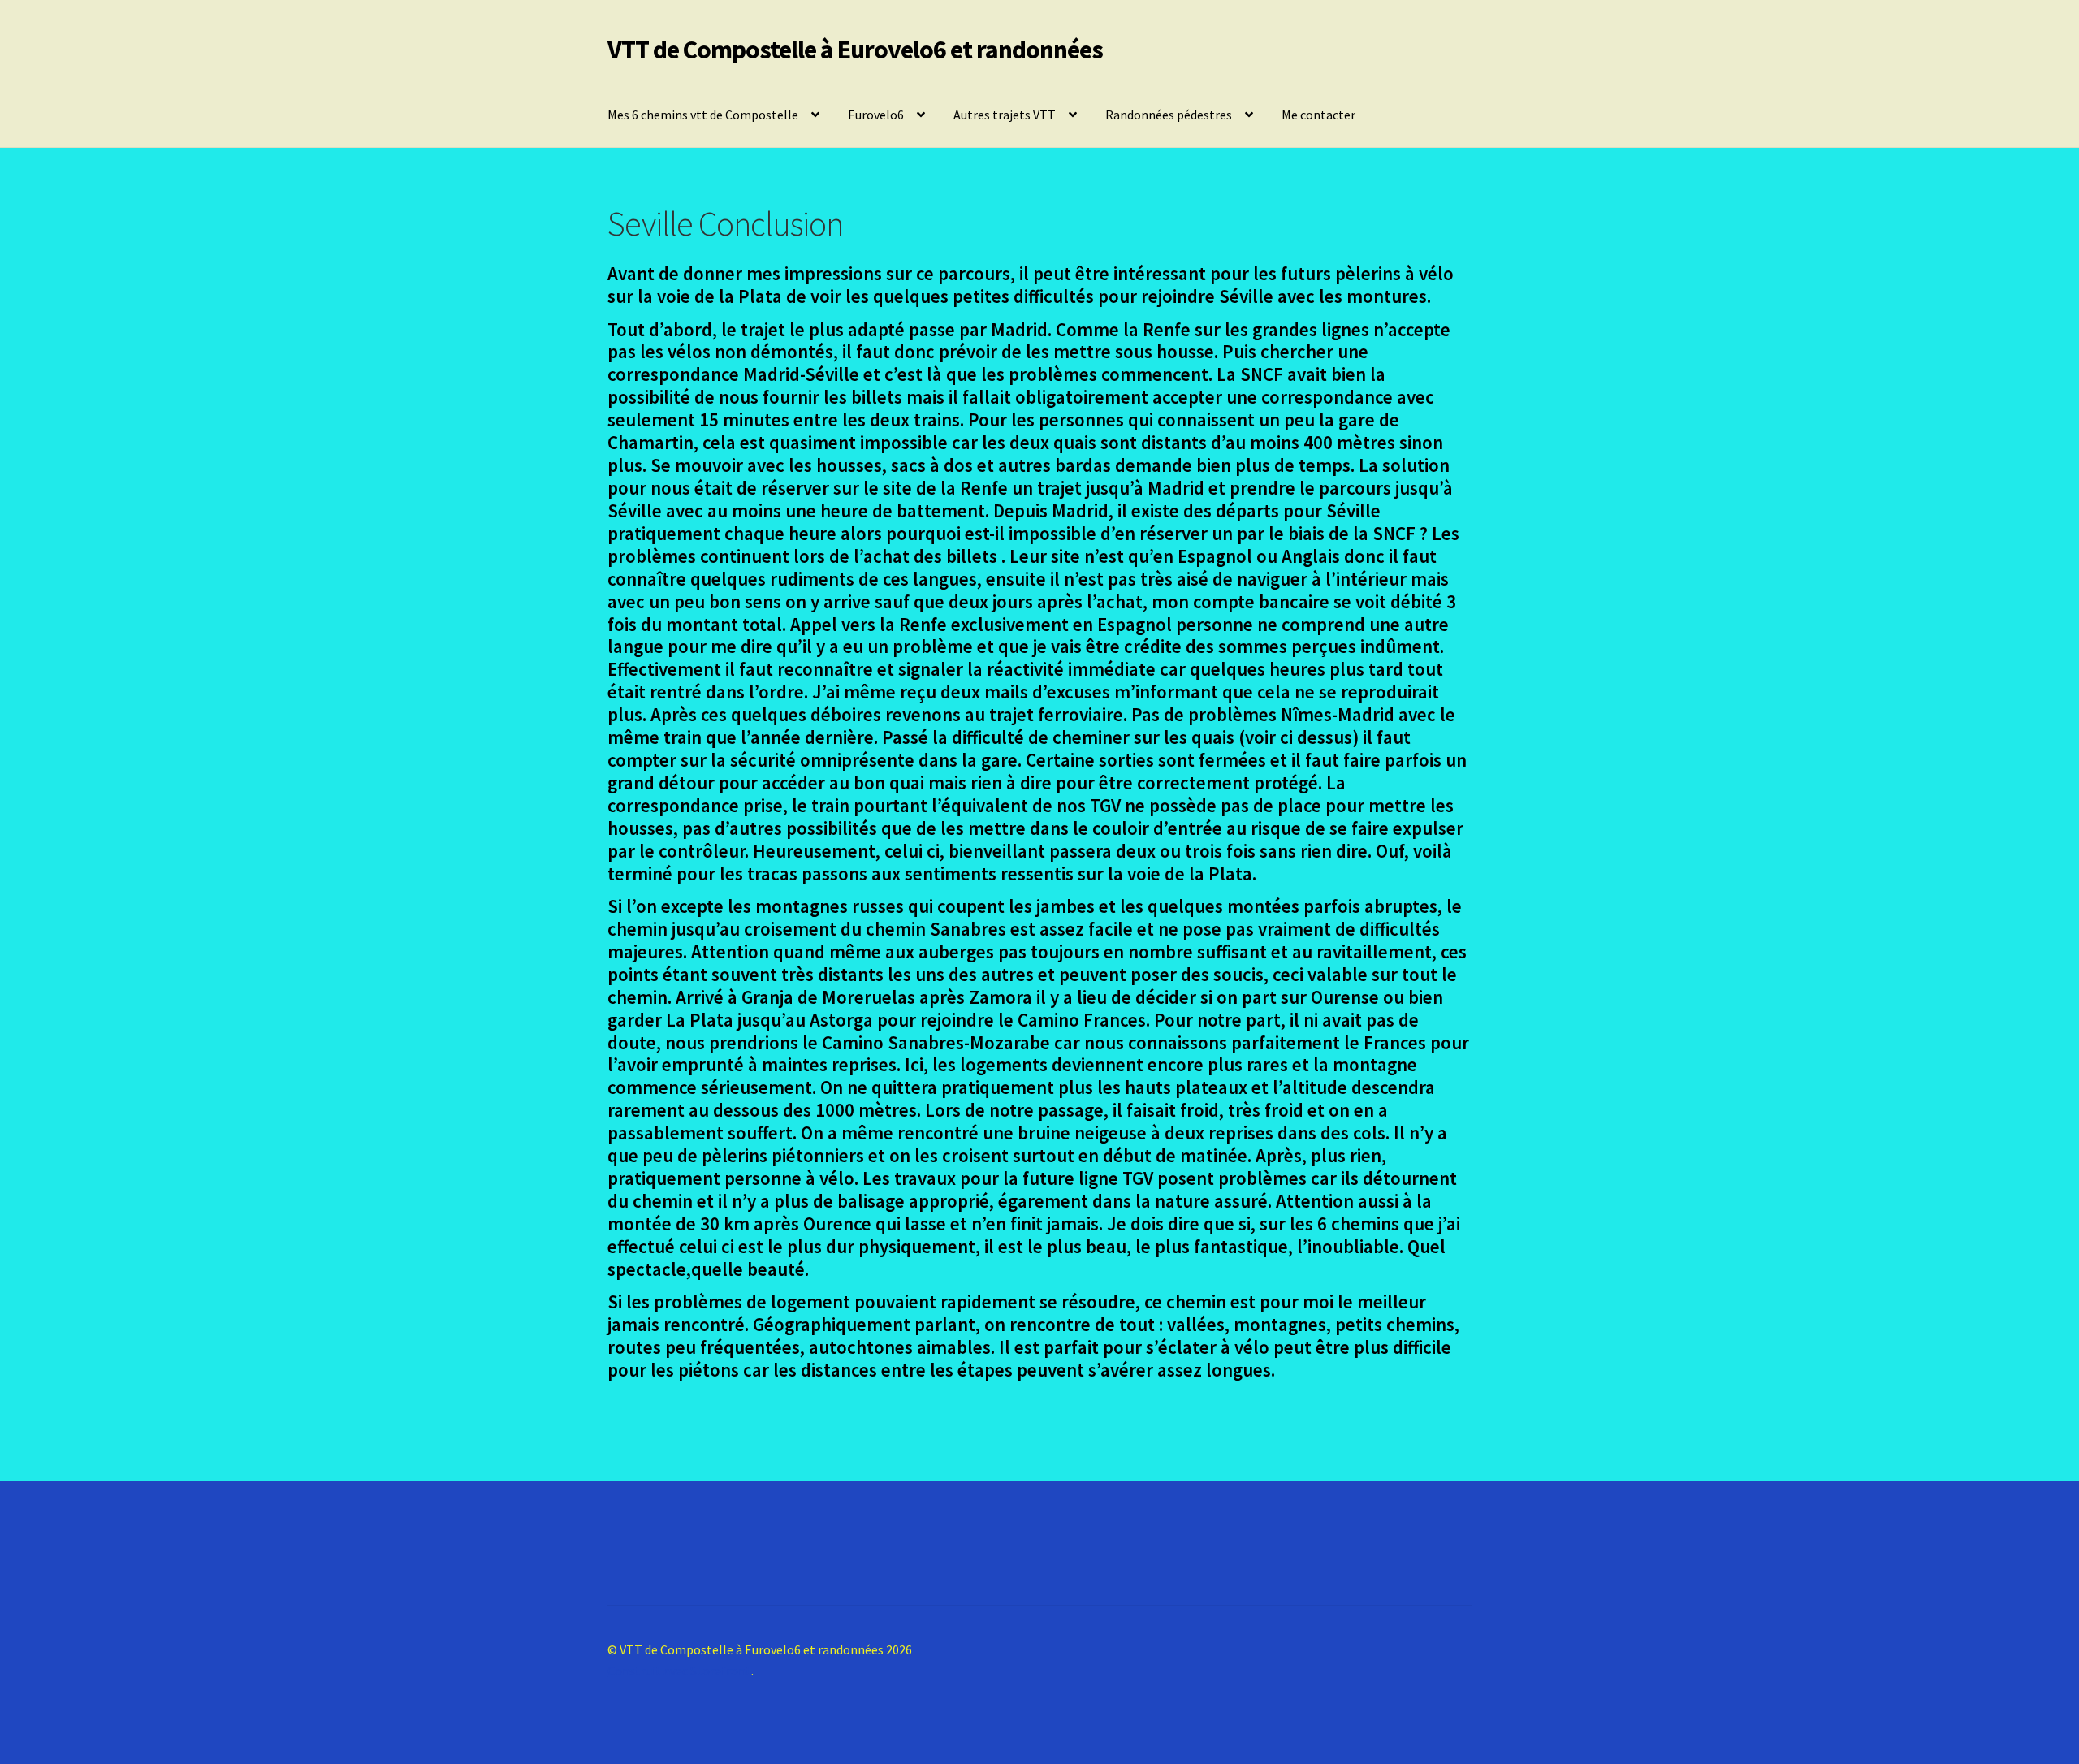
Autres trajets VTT (1005, 115)
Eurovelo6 (876, 115)
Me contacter (1318, 115)
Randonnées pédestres (1169, 115)
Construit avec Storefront (679, 1671)
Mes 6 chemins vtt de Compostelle (703, 115)
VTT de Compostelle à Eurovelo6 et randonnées (855, 50)
